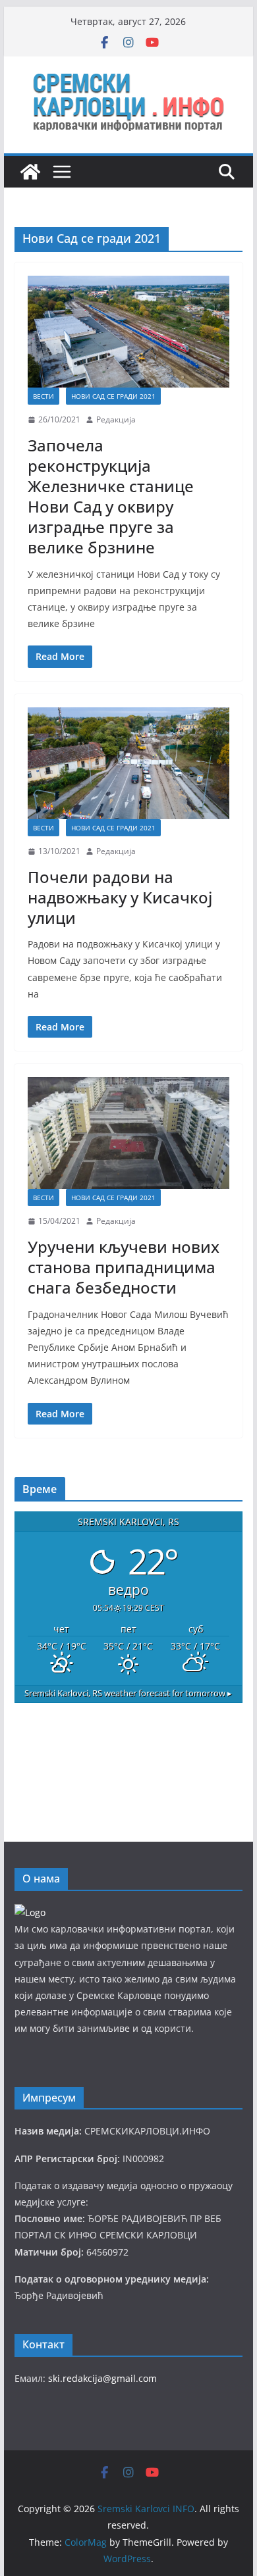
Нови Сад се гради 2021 (113, 396)
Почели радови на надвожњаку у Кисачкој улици (120, 897)
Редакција (116, 419)
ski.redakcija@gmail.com (102, 2378)
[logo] (30, 1912)
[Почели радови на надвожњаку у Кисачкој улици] (128, 763)
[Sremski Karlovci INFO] (30, 172)
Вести (43, 396)
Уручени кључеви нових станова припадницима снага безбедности (124, 1267)
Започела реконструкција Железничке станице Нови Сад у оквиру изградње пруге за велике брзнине (111, 496)
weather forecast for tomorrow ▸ (128, 1693)
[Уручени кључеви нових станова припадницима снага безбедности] (128, 1133)
